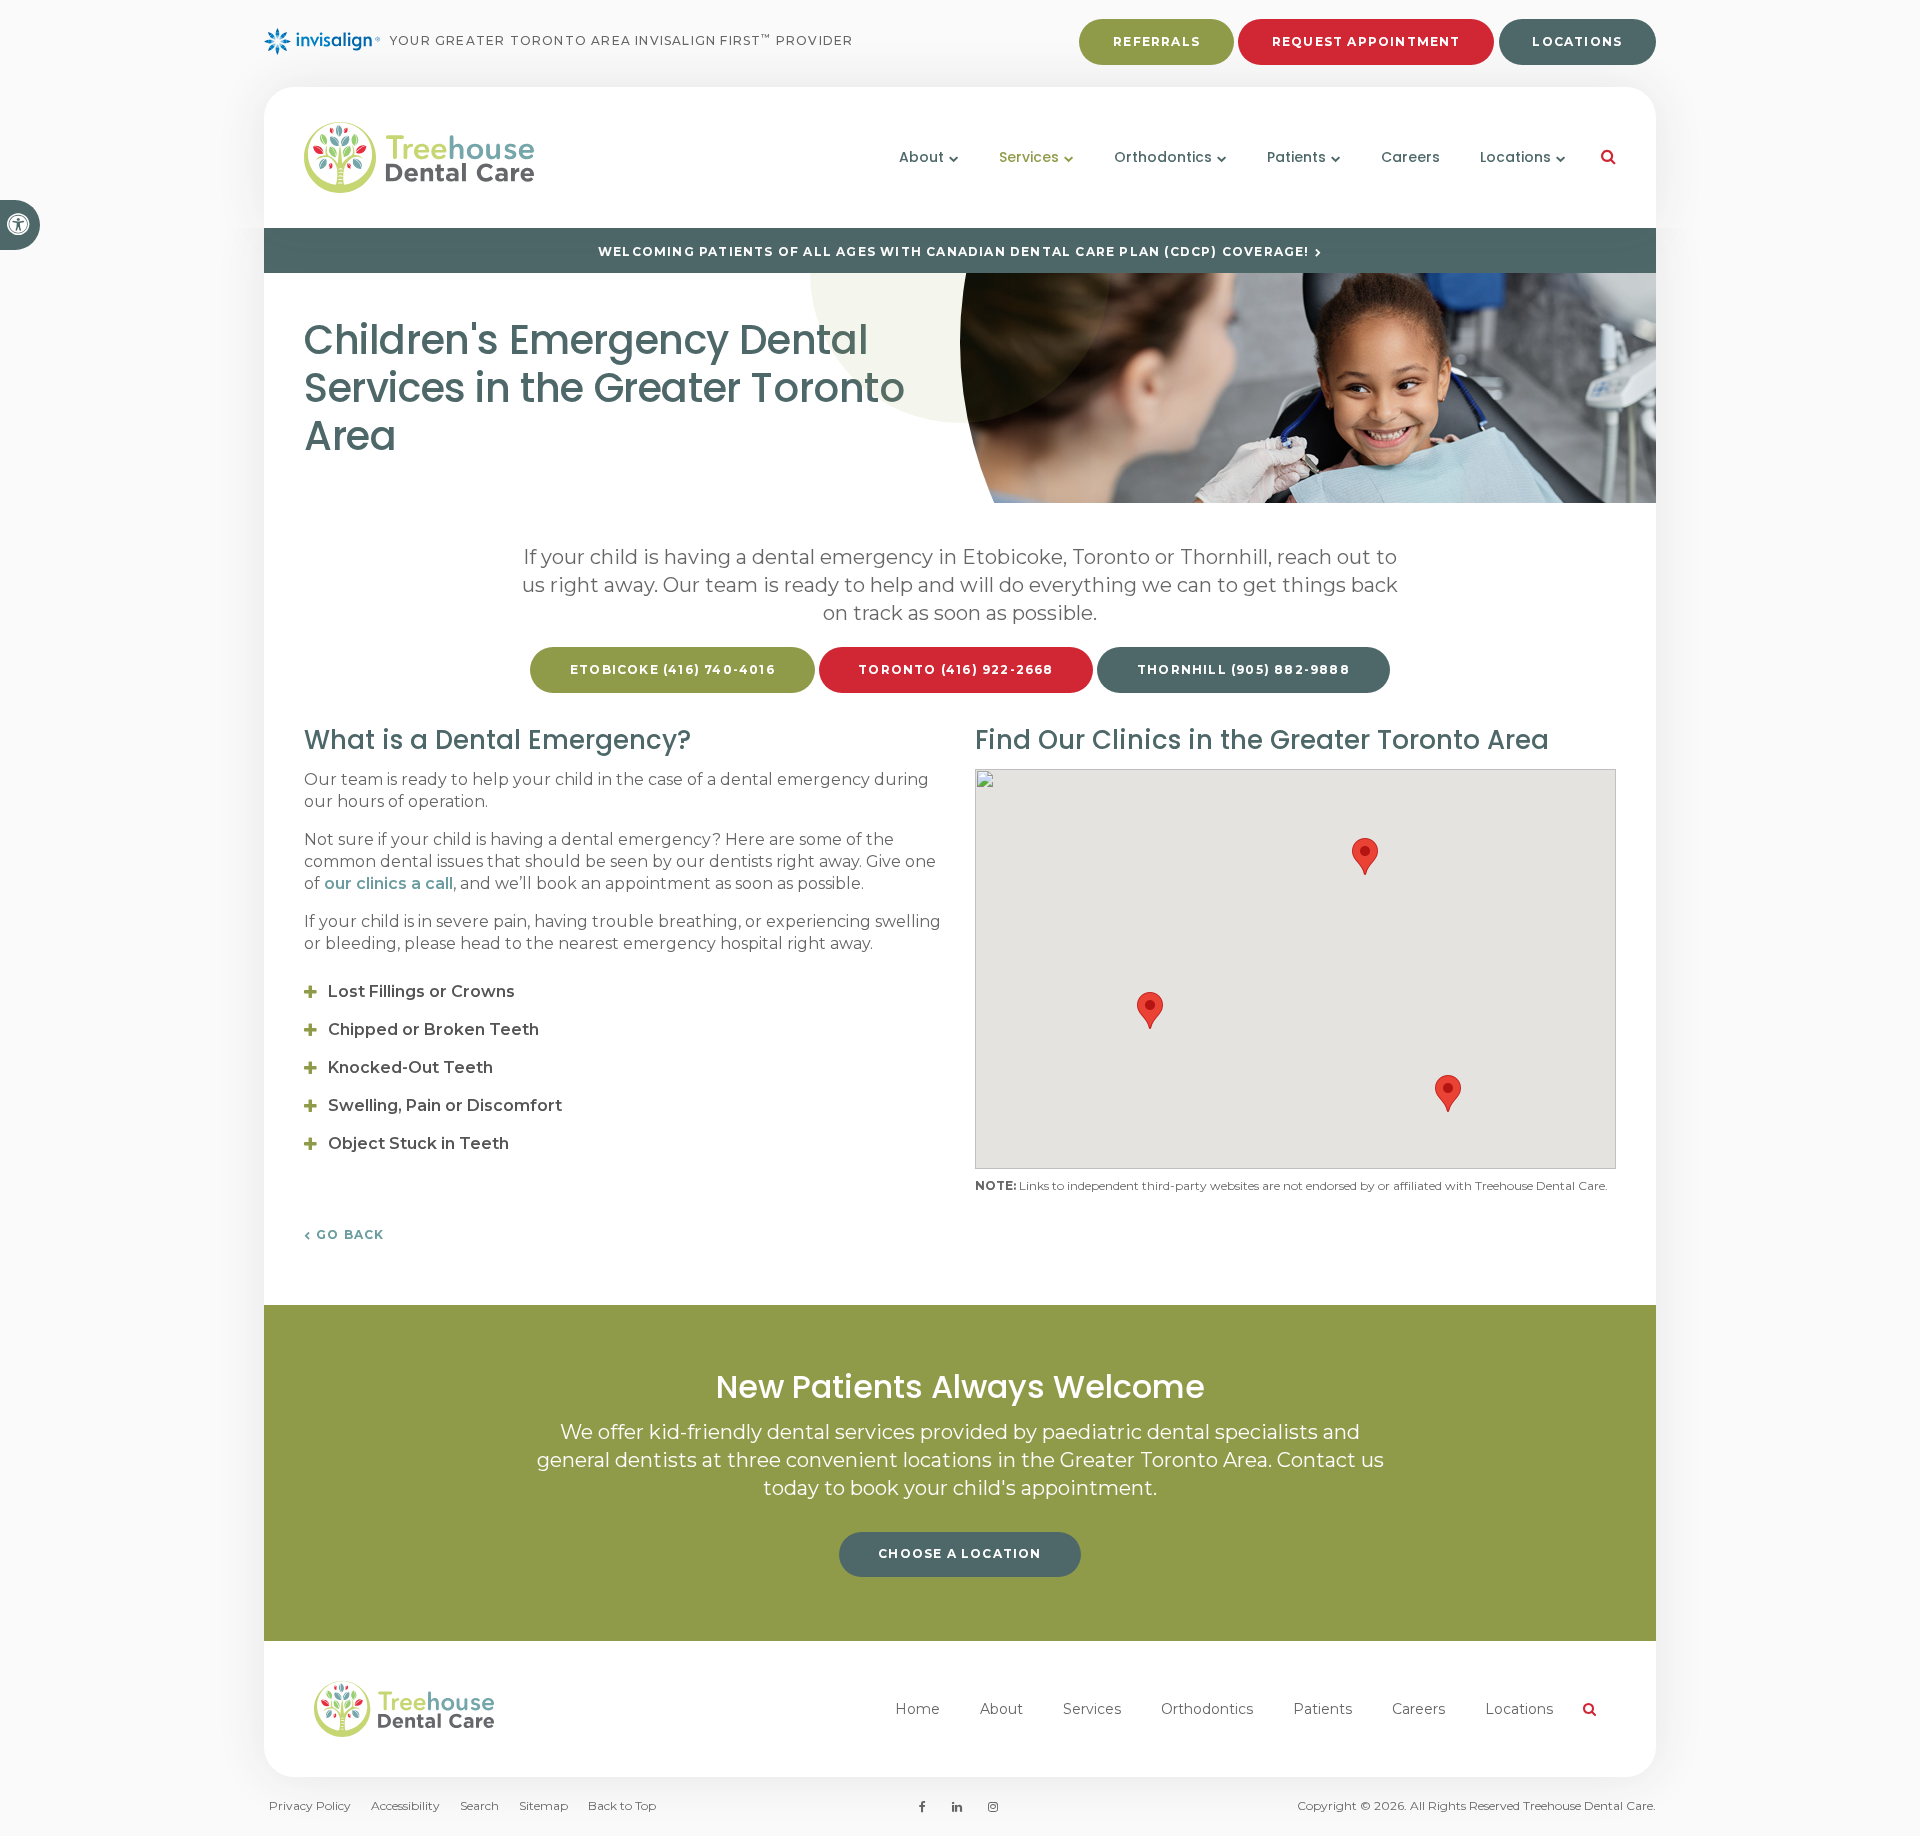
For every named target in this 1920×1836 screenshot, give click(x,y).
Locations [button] (1515, 157)
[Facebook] (926, 1807)
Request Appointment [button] (1366, 41)
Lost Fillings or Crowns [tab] (421, 991)
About (1001, 1709)
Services (1092, 1709)
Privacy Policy (310, 1805)
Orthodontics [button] (1163, 157)
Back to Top (622, 1805)
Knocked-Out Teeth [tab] (410, 1067)
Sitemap (543, 1805)
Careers (1410, 157)
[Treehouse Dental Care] (516, 158)
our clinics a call (388, 883)
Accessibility (405, 1805)
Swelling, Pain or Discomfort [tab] (445, 1105)
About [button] (921, 157)
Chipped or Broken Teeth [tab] (433, 1029)
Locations (1577, 41)
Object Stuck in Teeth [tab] (418, 1143)
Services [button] (1029, 157)
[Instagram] (989, 1807)
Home (917, 1709)
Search (479, 1805)
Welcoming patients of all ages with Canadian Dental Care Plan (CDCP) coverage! (954, 251)
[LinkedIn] (957, 1807)
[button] (1150, 1010)
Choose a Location (959, 1553)
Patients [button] (1296, 157)
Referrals (1156, 41)
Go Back (350, 1234)
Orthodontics (1207, 1709)
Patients (1322, 1709)
